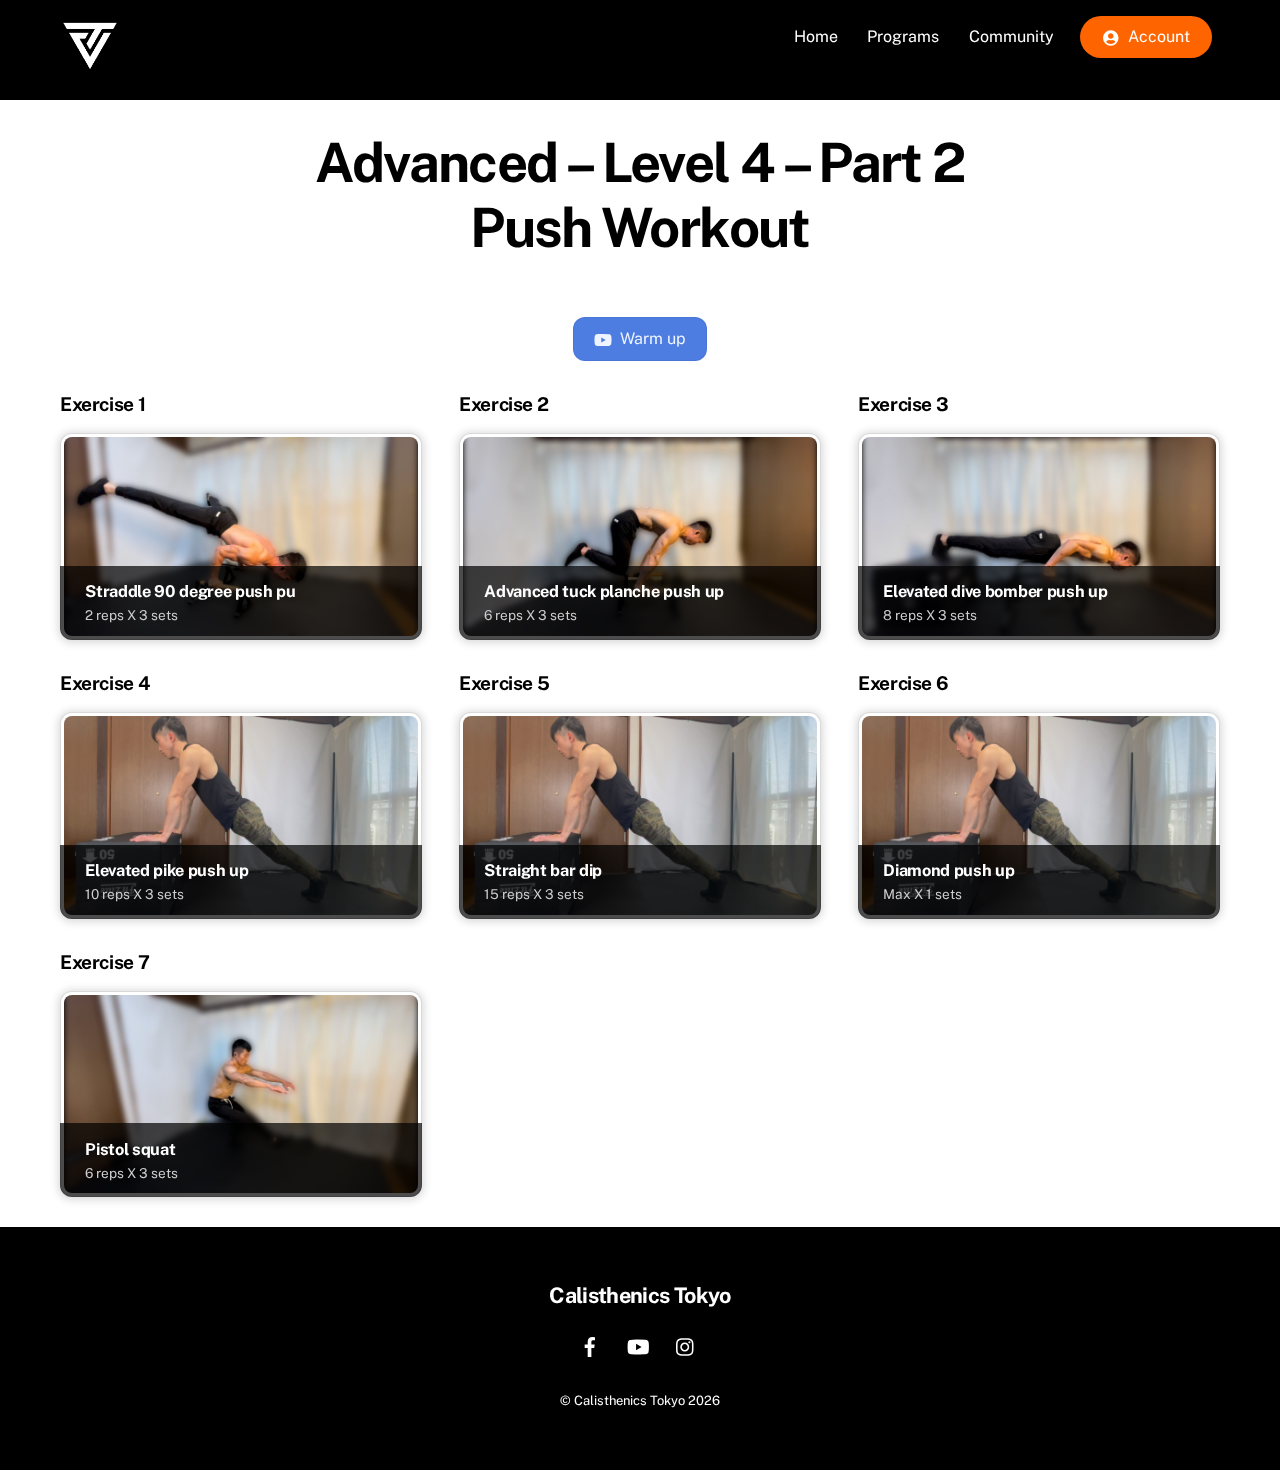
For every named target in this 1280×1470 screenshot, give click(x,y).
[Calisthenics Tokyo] (90, 86)
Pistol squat (130, 1149)
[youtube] (638, 1344)
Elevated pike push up (166, 870)
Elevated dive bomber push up (995, 591)
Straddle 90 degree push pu (190, 591)
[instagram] (686, 1344)
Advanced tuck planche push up (604, 591)
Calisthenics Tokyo (629, 1400)
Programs (903, 36)
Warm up (653, 338)
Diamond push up (948, 870)
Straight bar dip (543, 870)
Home (816, 36)
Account (1157, 36)
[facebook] (590, 1344)
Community (1011, 36)
